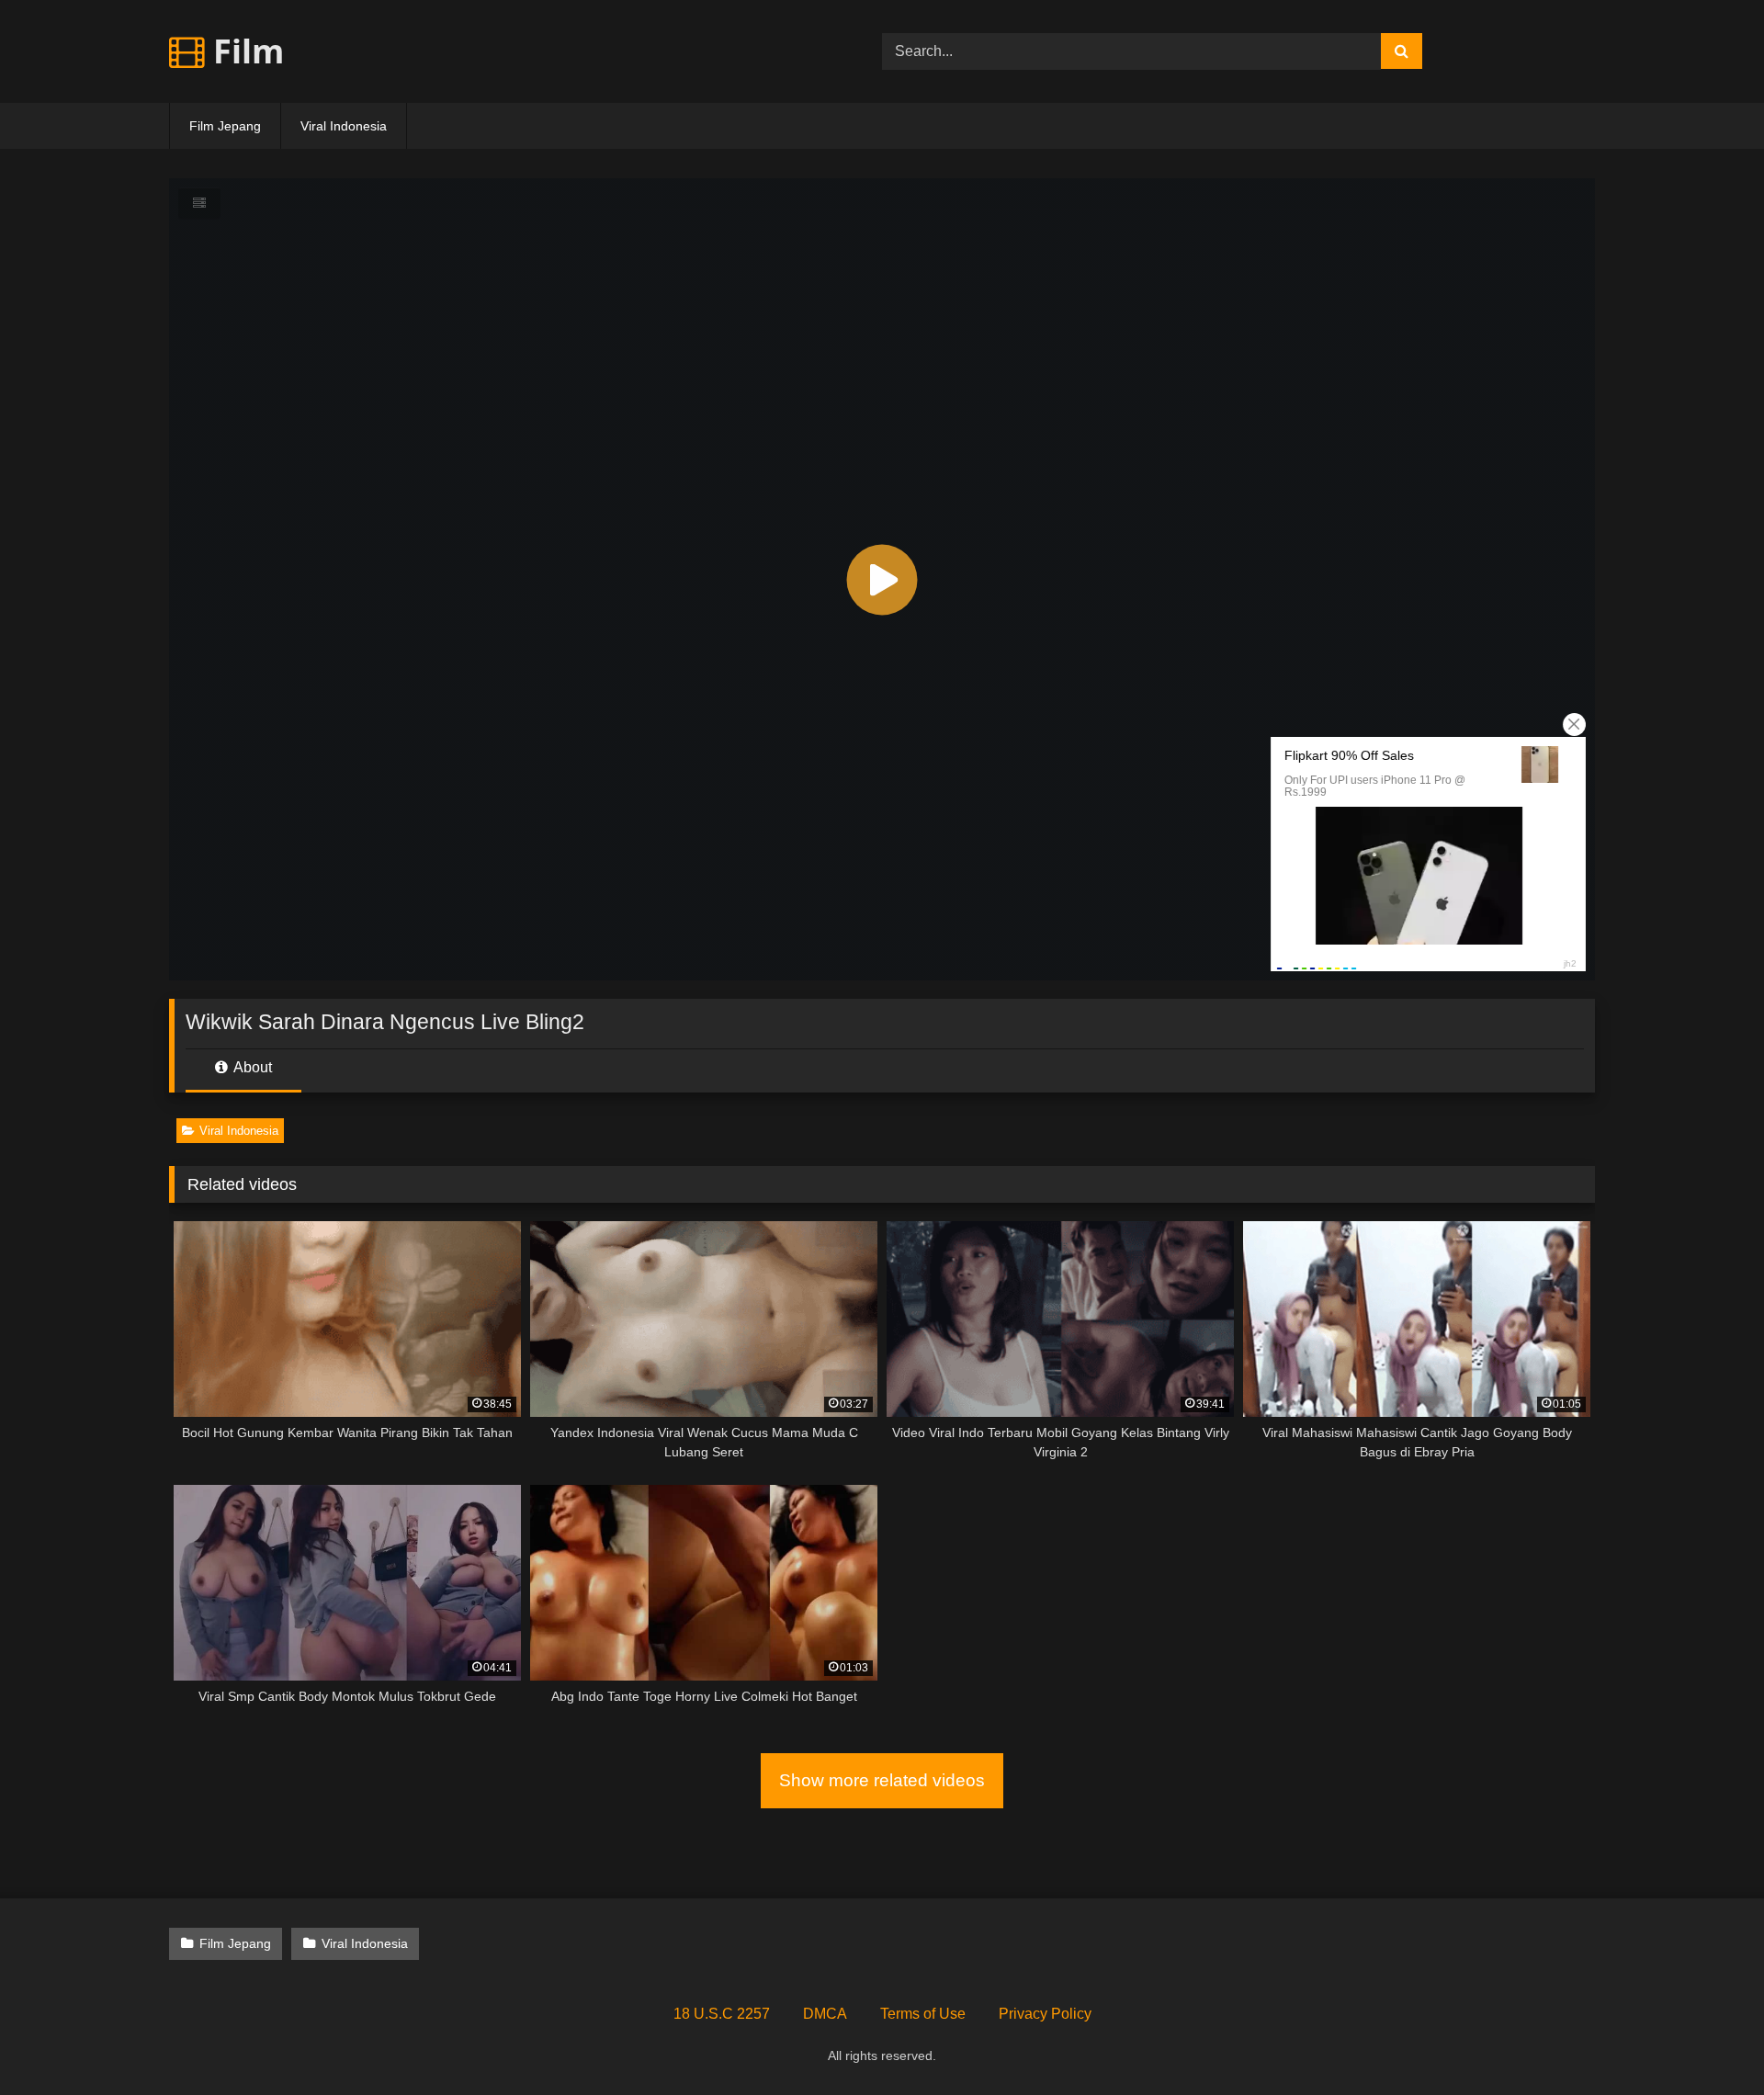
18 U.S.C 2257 (722, 2014)
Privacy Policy (1045, 2014)
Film (244, 51)
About (251, 1067)
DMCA (825, 2014)
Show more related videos (882, 1780)
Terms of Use (923, 2014)
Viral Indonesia (344, 126)
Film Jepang (225, 126)
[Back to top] (1707, 2040)
